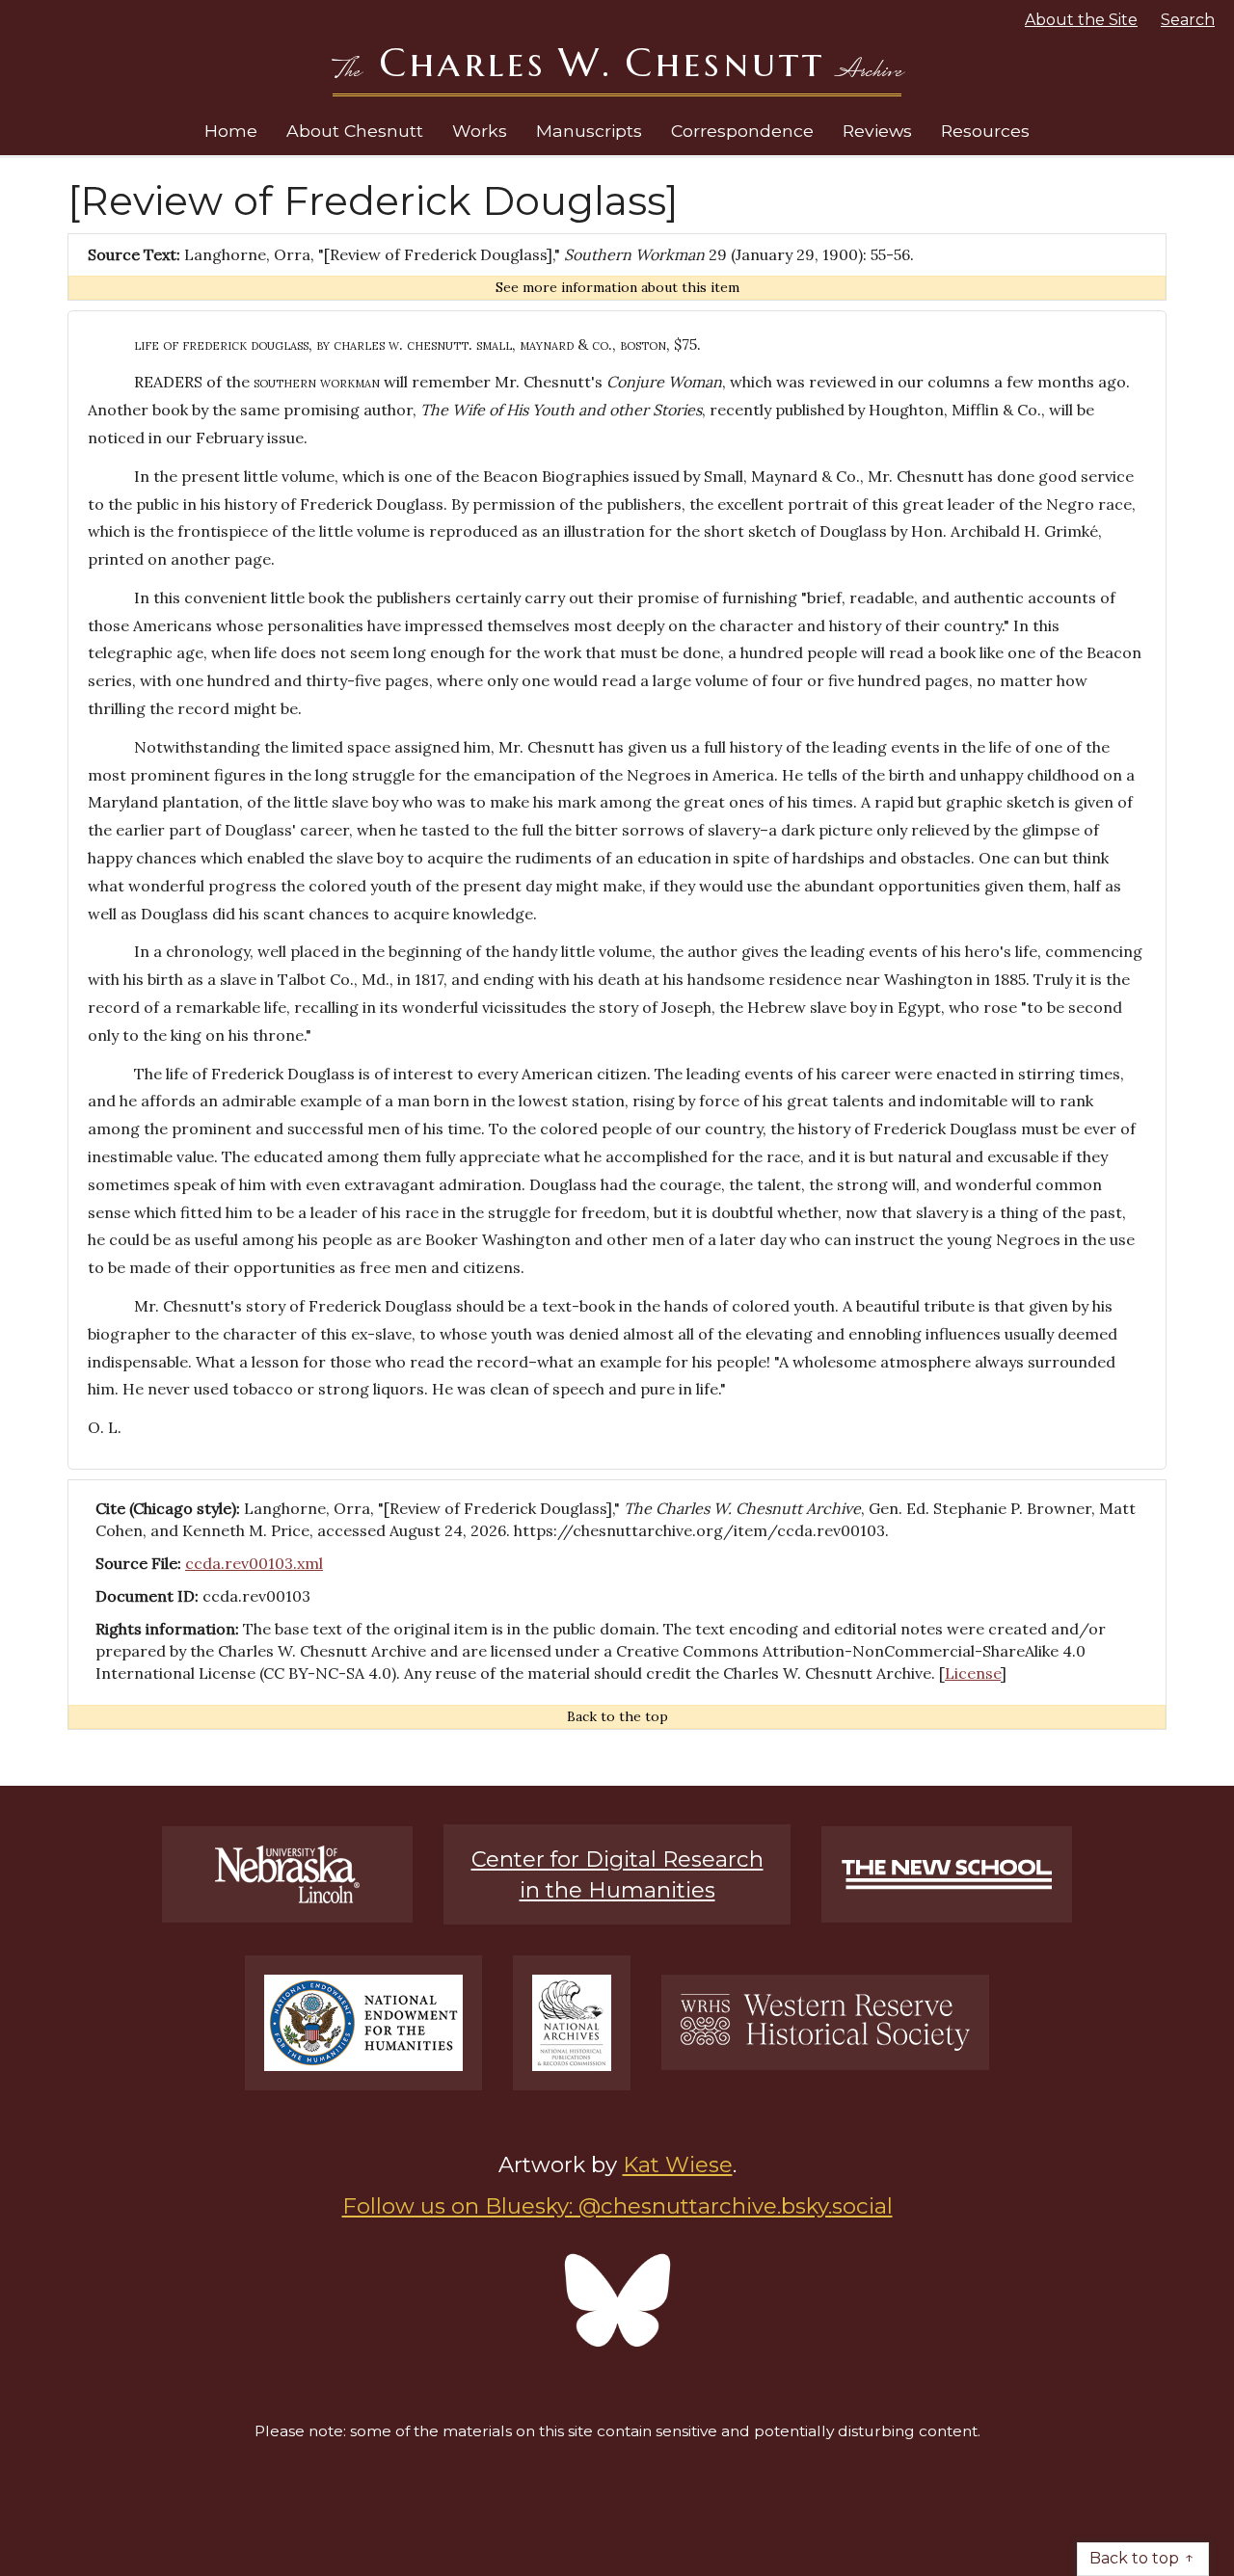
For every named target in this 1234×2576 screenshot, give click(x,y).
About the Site (1081, 20)
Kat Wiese (678, 2164)
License (973, 1673)
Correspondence (742, 131)
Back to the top (617, 1716)
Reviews (877, 131)
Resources (985, 131)
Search (1188, 20)
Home (231, 131)
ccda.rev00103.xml (254, 1563)
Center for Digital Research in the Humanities (617, 1874)
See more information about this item (617, 287)
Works (480, 131)
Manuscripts (589, 131)
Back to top (1134, 2558)
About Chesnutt (355, 131)
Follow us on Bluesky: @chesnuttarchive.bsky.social (617, 2206)
